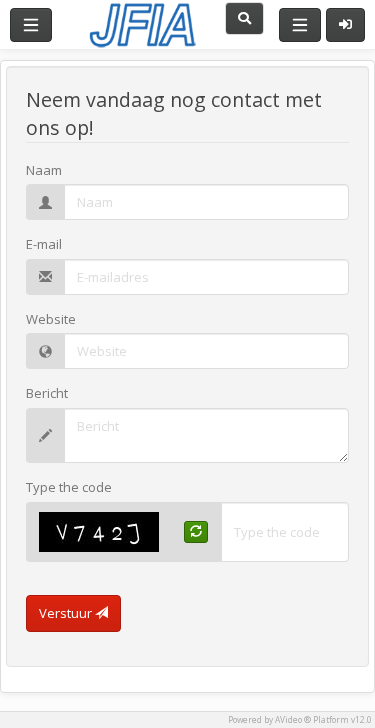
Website (51, 319)
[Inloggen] (345, 25)
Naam (44, 170)
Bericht (47, 393)
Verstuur (67, 613)
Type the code (69, 487)
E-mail (44, 244)
